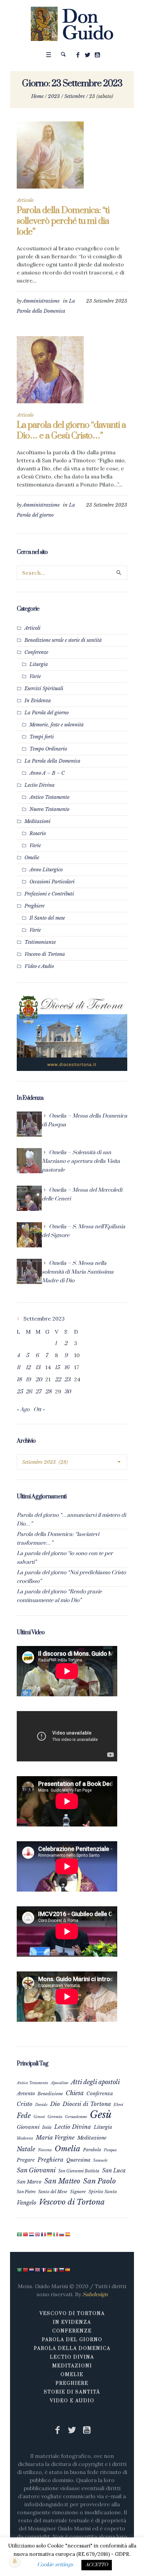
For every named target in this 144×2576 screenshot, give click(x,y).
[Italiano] (56, 2234)
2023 (54, 96)
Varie (35, 676)
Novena (45, 2150)
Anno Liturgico (46, 870)
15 (57, 1368)
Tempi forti (42, 737)
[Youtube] (97, 55)
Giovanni (28, 2127)
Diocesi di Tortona (87, 2104)
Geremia (55, 2117)
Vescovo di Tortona (45, 954)
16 (67, 1368)
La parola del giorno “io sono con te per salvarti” (65, 1558)
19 (28, 1380)
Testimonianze (40, 942)
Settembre (75, 96)
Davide (41, 2105)
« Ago (23, 1409)
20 (39, 1380)
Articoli (32, 628)
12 (28, 1368)
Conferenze (36, 652)
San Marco (29, 2182)
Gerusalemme (76, 2117)
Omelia (67, 2149)
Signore (78, 2192)
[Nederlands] (32, 2234)
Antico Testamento (49, 797)
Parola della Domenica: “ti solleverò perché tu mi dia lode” (63, 221)
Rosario (38, 833)
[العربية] (20, 2234)
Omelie (32, 858)
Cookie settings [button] (55, 2565)
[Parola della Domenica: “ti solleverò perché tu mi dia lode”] (50, 155)
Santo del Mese (53, 2192)
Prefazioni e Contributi (49, 894)
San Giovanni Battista (79, 2171)
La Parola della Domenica (52, 761)
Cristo (25, 2104)
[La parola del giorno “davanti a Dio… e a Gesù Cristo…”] (50, 370)
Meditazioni (38, 821)
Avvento (26, 2094)
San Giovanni (36, 2170)
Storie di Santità (72, 2392)
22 (58, 1380)
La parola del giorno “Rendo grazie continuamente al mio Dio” (59, 1596)
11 (18, 1368)
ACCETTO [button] (97, 2565)
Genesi (39, 2117)
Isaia (47, 2127)
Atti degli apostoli (95, 2082)
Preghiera (51, 2160)
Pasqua (110, 2150)
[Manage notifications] (15, 2561)
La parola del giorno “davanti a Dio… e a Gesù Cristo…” (71, 431)
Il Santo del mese (47, 918)
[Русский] (62, 2234)
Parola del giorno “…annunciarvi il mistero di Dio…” (71, 1519)
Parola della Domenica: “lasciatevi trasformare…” (58, 1539)
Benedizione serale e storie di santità (63, 640)
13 (38, 1368)
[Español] (68, 2234)
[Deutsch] (50, 2234)
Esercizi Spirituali (44, 688)
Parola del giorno (72, 2340)
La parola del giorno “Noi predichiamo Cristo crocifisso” (71, 1577)
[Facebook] (78, 55)
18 (19, 1380)
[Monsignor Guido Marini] (72, 24)
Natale (26, 2149)
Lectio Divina (40, 785)
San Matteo (62, 2181)
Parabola (92, 2150)
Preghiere (34, 906)
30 (67, 1392)
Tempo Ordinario (48, 749)
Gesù (101, 2115)
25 (20, 1392)
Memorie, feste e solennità (57, 725)
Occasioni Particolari (52, 882)
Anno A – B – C (47, 773)
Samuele (100, 2160)
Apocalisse (60, 2083)
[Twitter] (88, 55)
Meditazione (92, 2138)
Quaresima (78, 2160)
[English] (38, 2234)
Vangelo (26, 2203)
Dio (55, 2104)
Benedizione (50, 2094)
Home (37, 96)
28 (48, 1392)
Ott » (39, 1409)
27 (38, 1392)
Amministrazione (41, 301)
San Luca (114, 2170)
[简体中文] (26, 2234)
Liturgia (39, 664)
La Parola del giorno (47, 713)
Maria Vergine (55, 2137)
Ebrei (118, 2105)
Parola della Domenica (72, 2349)
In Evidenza (38, 701)
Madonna (25, 2138)
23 (67, 1380)
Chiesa (75, 2093)
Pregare (26, 2160)
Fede (24, 2116)
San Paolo (99, 2181)
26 (29, 1392)
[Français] (44, 2234)
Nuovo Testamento (49, 809)
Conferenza (100, 2094)
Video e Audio (39, 966)
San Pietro (26, 2192)
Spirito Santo (103, 2192)
